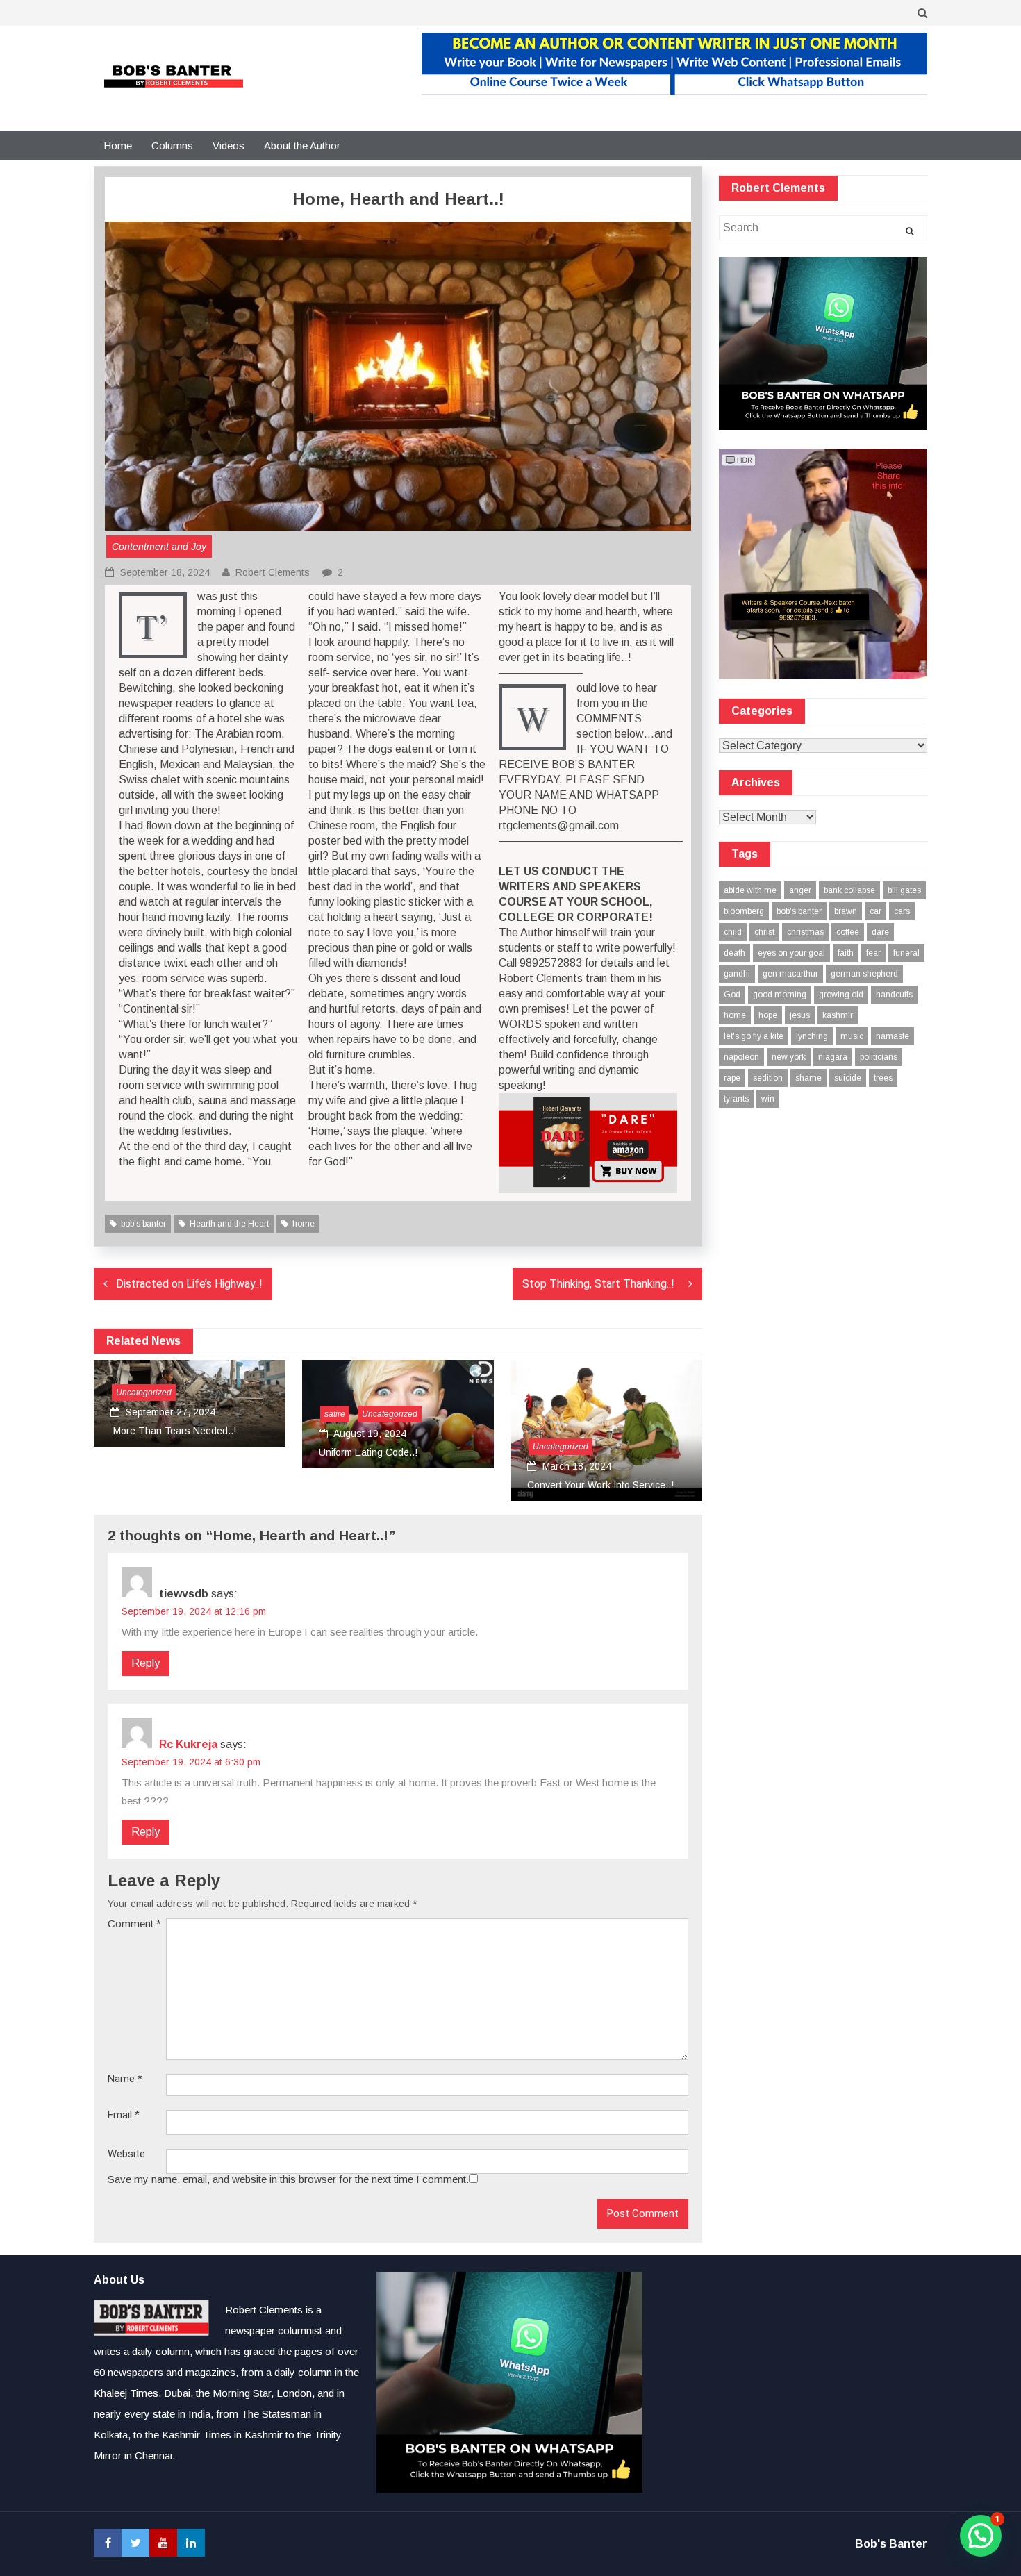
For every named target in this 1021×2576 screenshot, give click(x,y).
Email (124, 2115)
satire (335, 1414)
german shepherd (864, 974)
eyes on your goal (791, 953)
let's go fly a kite (754, 1036)
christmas (805, 932)
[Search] (910, 231)
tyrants (736, 1099)
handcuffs (894, 995)
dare (880, 932)
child (733, 932)
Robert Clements (273, 572)
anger (800, 890)
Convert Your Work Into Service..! (600, 1485)
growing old (841, 995)
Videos (229, 146)
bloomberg (744, 911)
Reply (146, 1663)
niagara (833, 1057)
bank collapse (849, 890)
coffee (848, 932)
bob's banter (143, 1224)
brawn (846, 911)
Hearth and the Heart (229, 1224)
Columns (172, 146)
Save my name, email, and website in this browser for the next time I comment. (288, 2179)
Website (126, 2154)
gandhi (737, 974)
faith (846, 953)
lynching (812, 1036)
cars (902, 911)
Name (125, 2079)
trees (883, 1078)
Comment (134, 1923)
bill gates (904, 890)
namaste (893, 1036)
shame (808, 1078)
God (732, 995)
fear (873, 953)
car (875, 911)
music (852, 1036)
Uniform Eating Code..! (368, 1452)
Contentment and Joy (159, 547)
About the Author (302, 146)
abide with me (750, 890)
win (768, 1099)
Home (118, 146)
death (734, 953)
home (304, 1224)
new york (789, 1057)
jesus (800, 1015)
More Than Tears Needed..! (173, 1431)
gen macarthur (790, 974)
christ (764, 932)
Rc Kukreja (188, 1744)
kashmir (838, 1015)
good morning (780, 995)
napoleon (741, 1057)
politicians (879, 1057)
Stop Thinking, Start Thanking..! (601, 1284)
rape (732, 1078)
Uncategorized (144, 1393)
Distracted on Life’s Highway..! (189, 1284)
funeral (906, 953)
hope (768, 1015)
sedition (768, 1078)
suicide (848, 1078)
